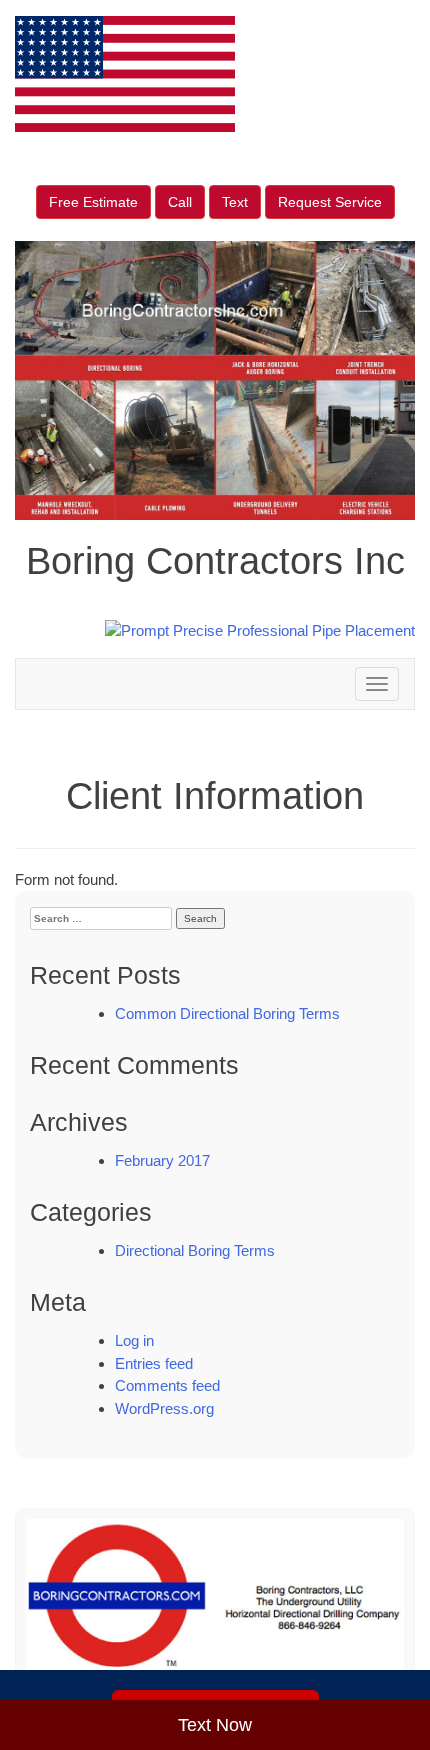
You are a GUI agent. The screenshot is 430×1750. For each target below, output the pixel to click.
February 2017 (162, 1160)
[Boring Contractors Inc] (215, 1605)
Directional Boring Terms (195, 1250)
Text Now (215, 1725)
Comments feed (167, 1385)
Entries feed (154, 1363)
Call (180, 202)
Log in (134, 1340)
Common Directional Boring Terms (227, 1013)
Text (235, 202)
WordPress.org (164, 1408)
